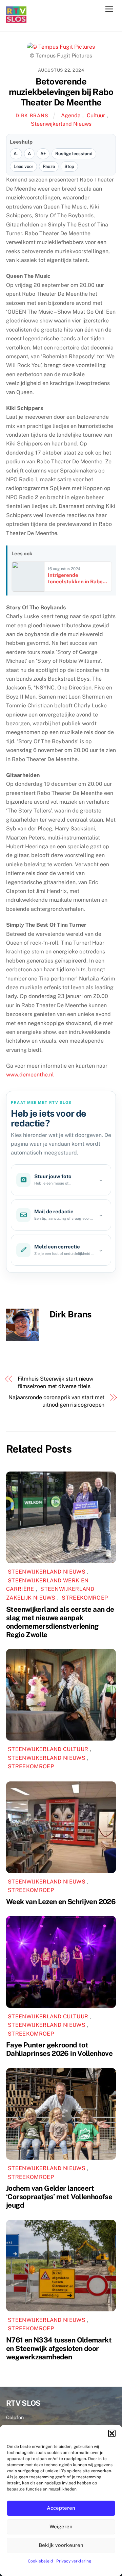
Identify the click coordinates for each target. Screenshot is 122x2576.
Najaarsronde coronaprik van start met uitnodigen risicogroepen (56, 1401)
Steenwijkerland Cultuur (48, 1749)
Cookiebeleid (40, 2561)
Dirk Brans (32, 115)
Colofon (15, 2417)
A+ (43, 154)
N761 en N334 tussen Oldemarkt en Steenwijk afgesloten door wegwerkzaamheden (59, 2348)
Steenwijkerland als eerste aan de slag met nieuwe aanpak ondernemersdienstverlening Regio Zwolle (60, 1622)
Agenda (71, 115)
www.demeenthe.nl (30, 1075)
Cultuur (96, 115)
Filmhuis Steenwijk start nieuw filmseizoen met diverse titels (56, 1382)
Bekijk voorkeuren (61, 2545)
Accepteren (61, 2508)
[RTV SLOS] (16, 20)
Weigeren (61, 2526)
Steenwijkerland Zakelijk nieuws (50, 1593)
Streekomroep (85, 1598)
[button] (112, 2433)
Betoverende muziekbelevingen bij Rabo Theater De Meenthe (61, 92)
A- (16, 154)
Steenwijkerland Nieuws (61, 124)
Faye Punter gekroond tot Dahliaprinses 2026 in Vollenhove (59, 2049)
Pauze (49, 166)
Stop (69, 166)
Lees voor (23, 166)
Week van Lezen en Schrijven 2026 (61, 1902)
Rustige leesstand (74, 154)
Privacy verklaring (74, 2561)
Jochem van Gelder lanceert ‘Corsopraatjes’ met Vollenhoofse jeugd (59, 2197)
